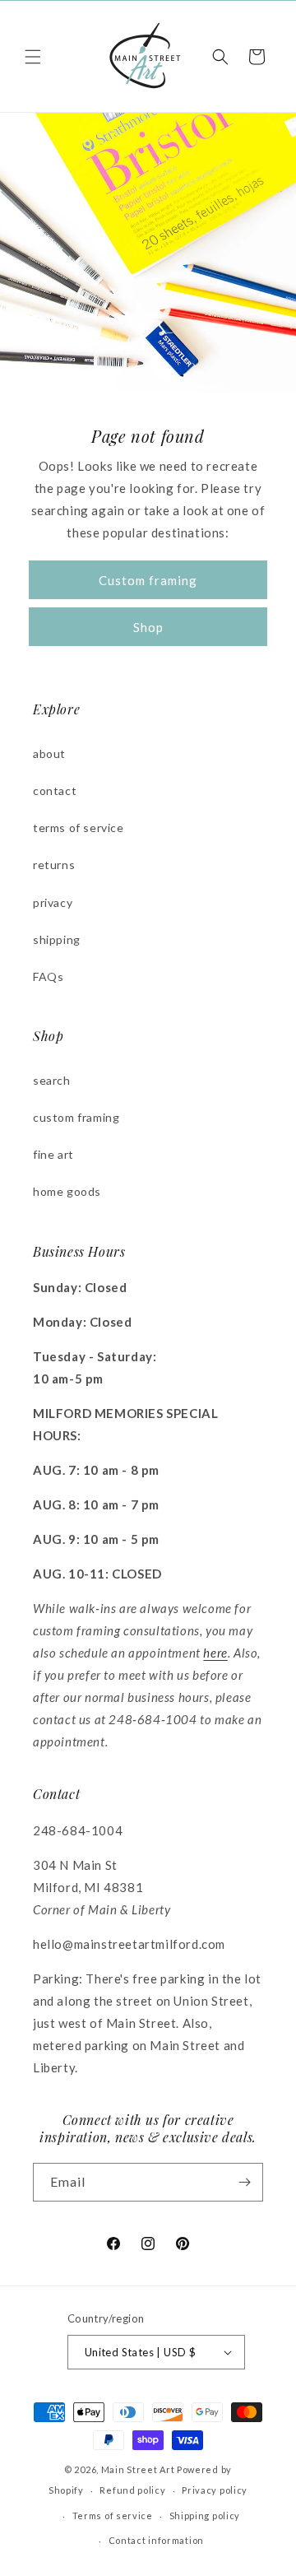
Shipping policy (205, 2516)
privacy (53, 902)
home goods (67, 1191)
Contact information (156, 2540)
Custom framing (148, 580)
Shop (148, 627)
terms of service (79, 828)
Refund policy (132, 2490)
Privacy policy (215, 2490)
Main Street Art (138, 2469)
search (52, 1080)
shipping (57, 939)
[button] (33, 57)
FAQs (48, 976)
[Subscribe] (244, 2182)
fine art (53, 1154)
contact (55, 790)
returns (54, 865)
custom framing (76, 1117)
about (49, 753)
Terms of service (113, 2516)
